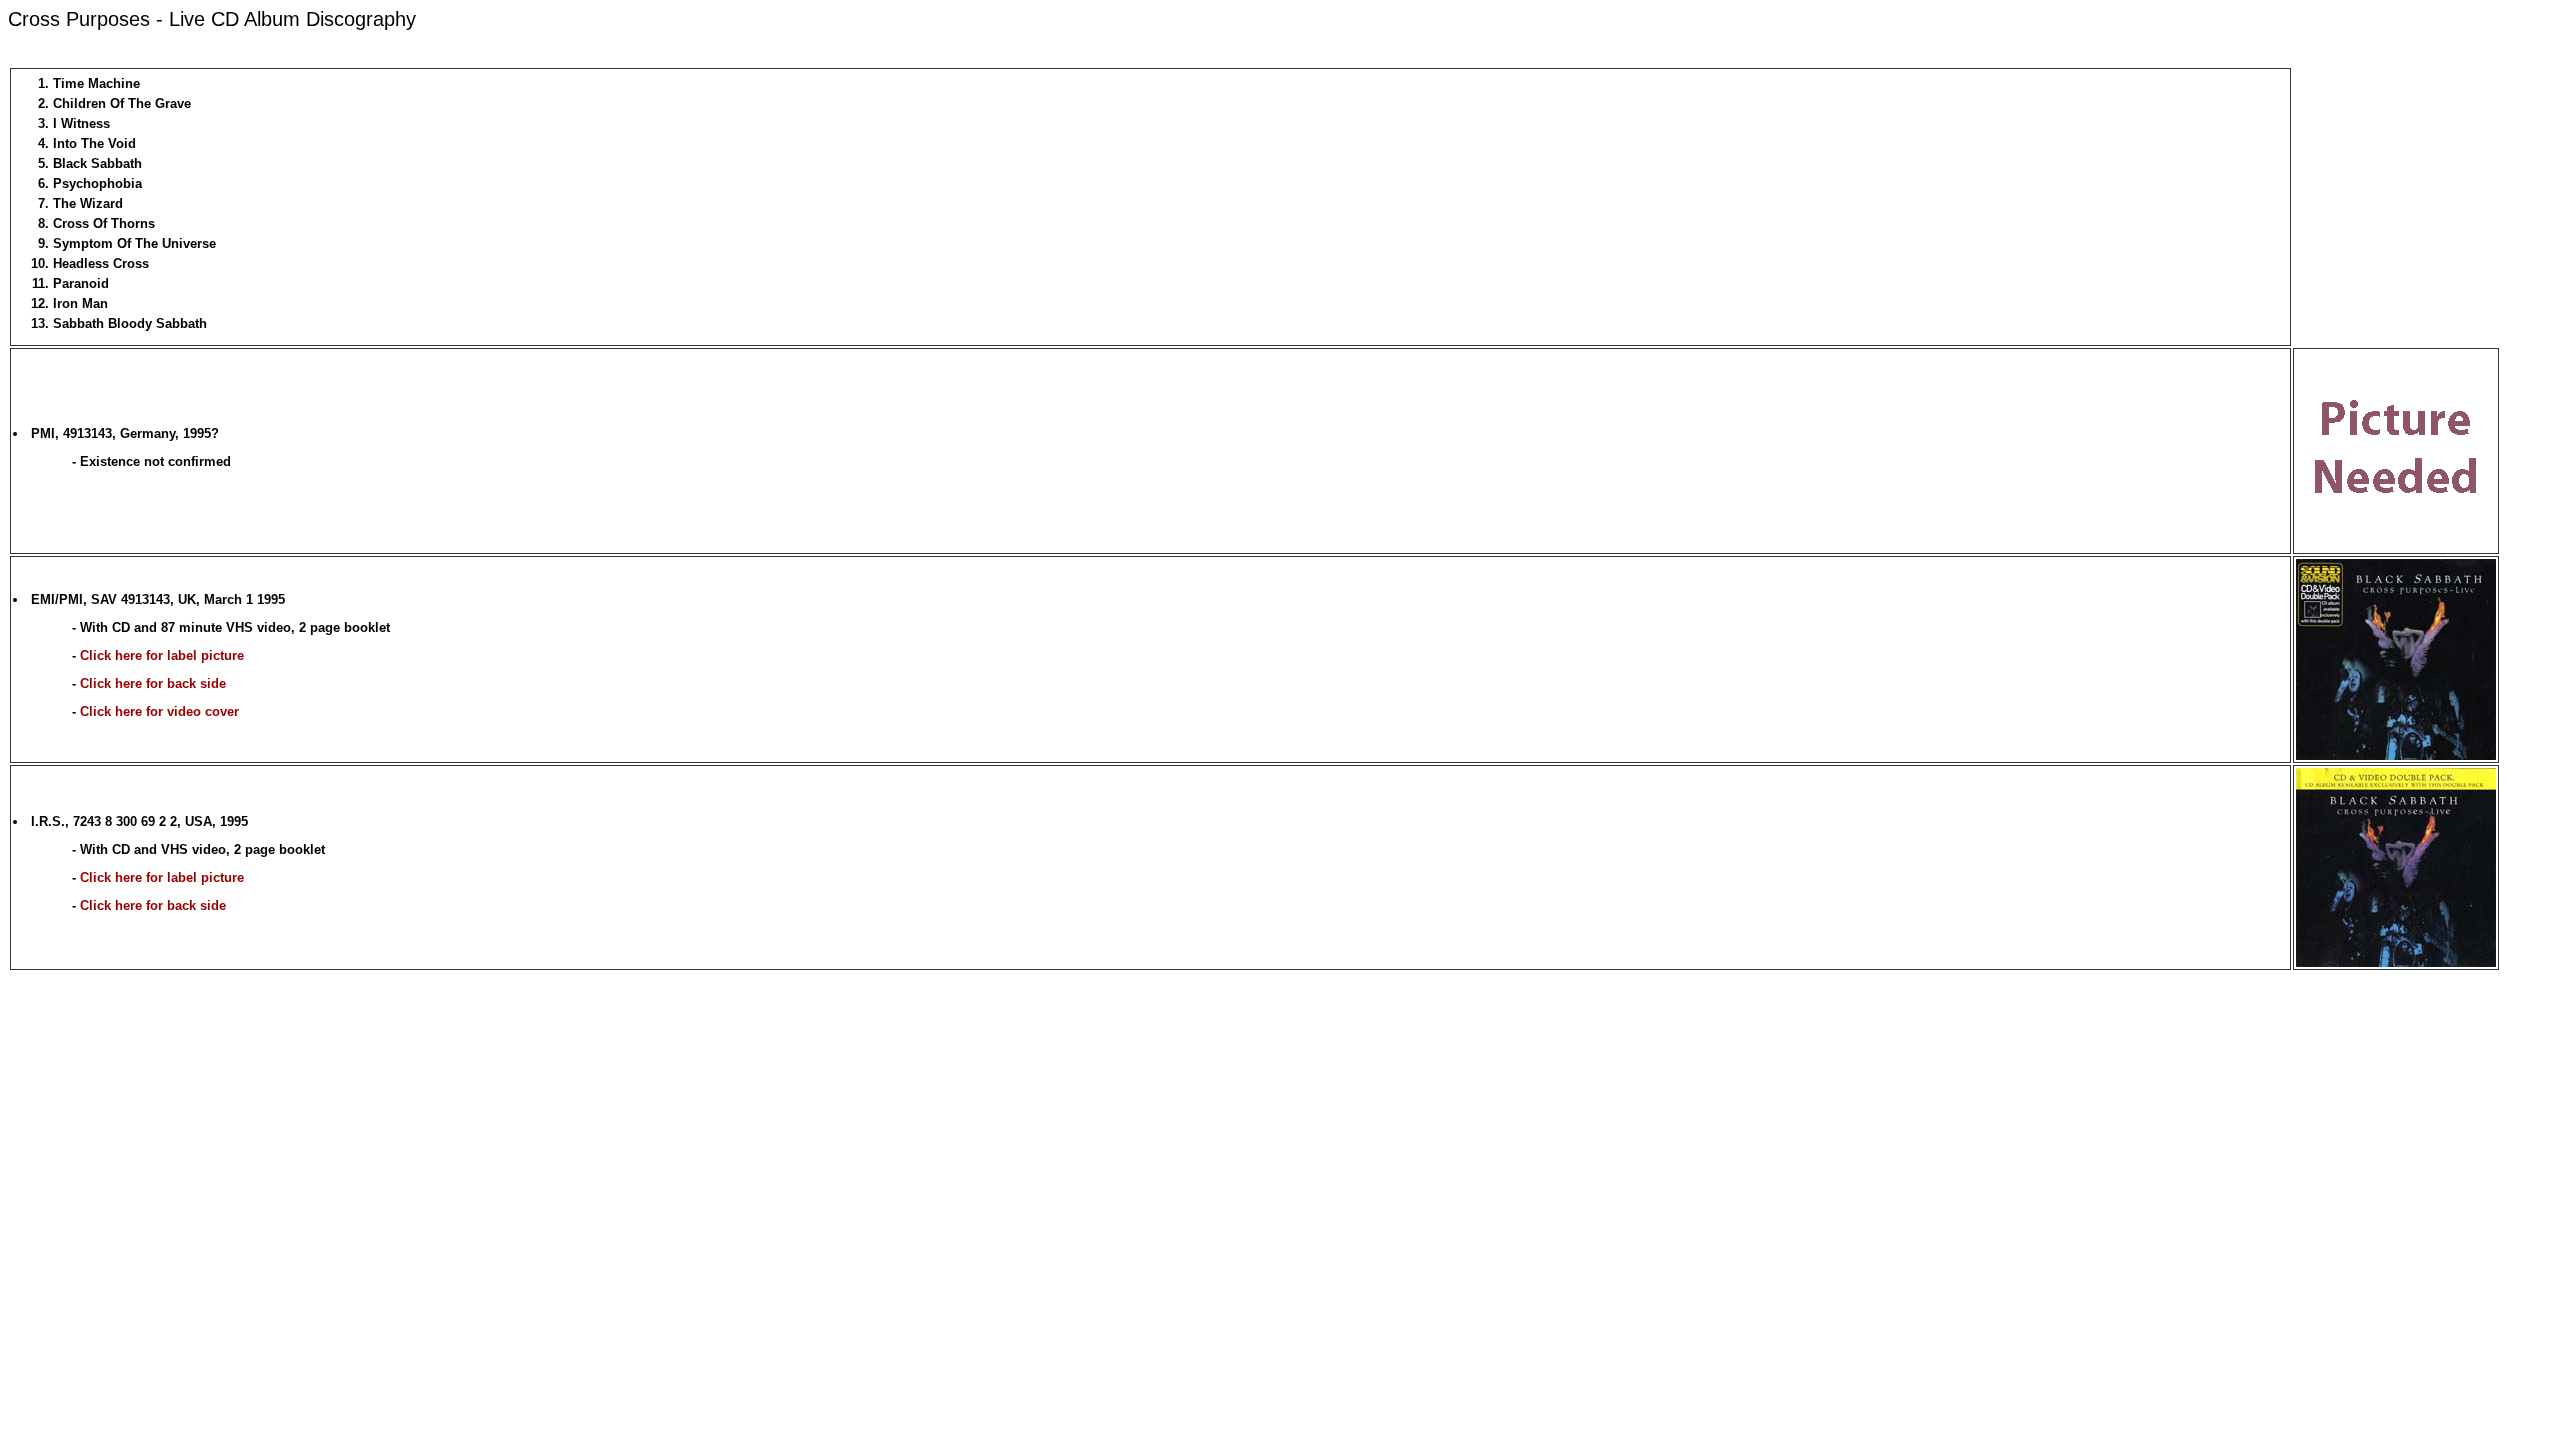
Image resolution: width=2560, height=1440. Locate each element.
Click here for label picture (162, 655)
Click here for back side (153, 683)
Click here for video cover (159, 711)
